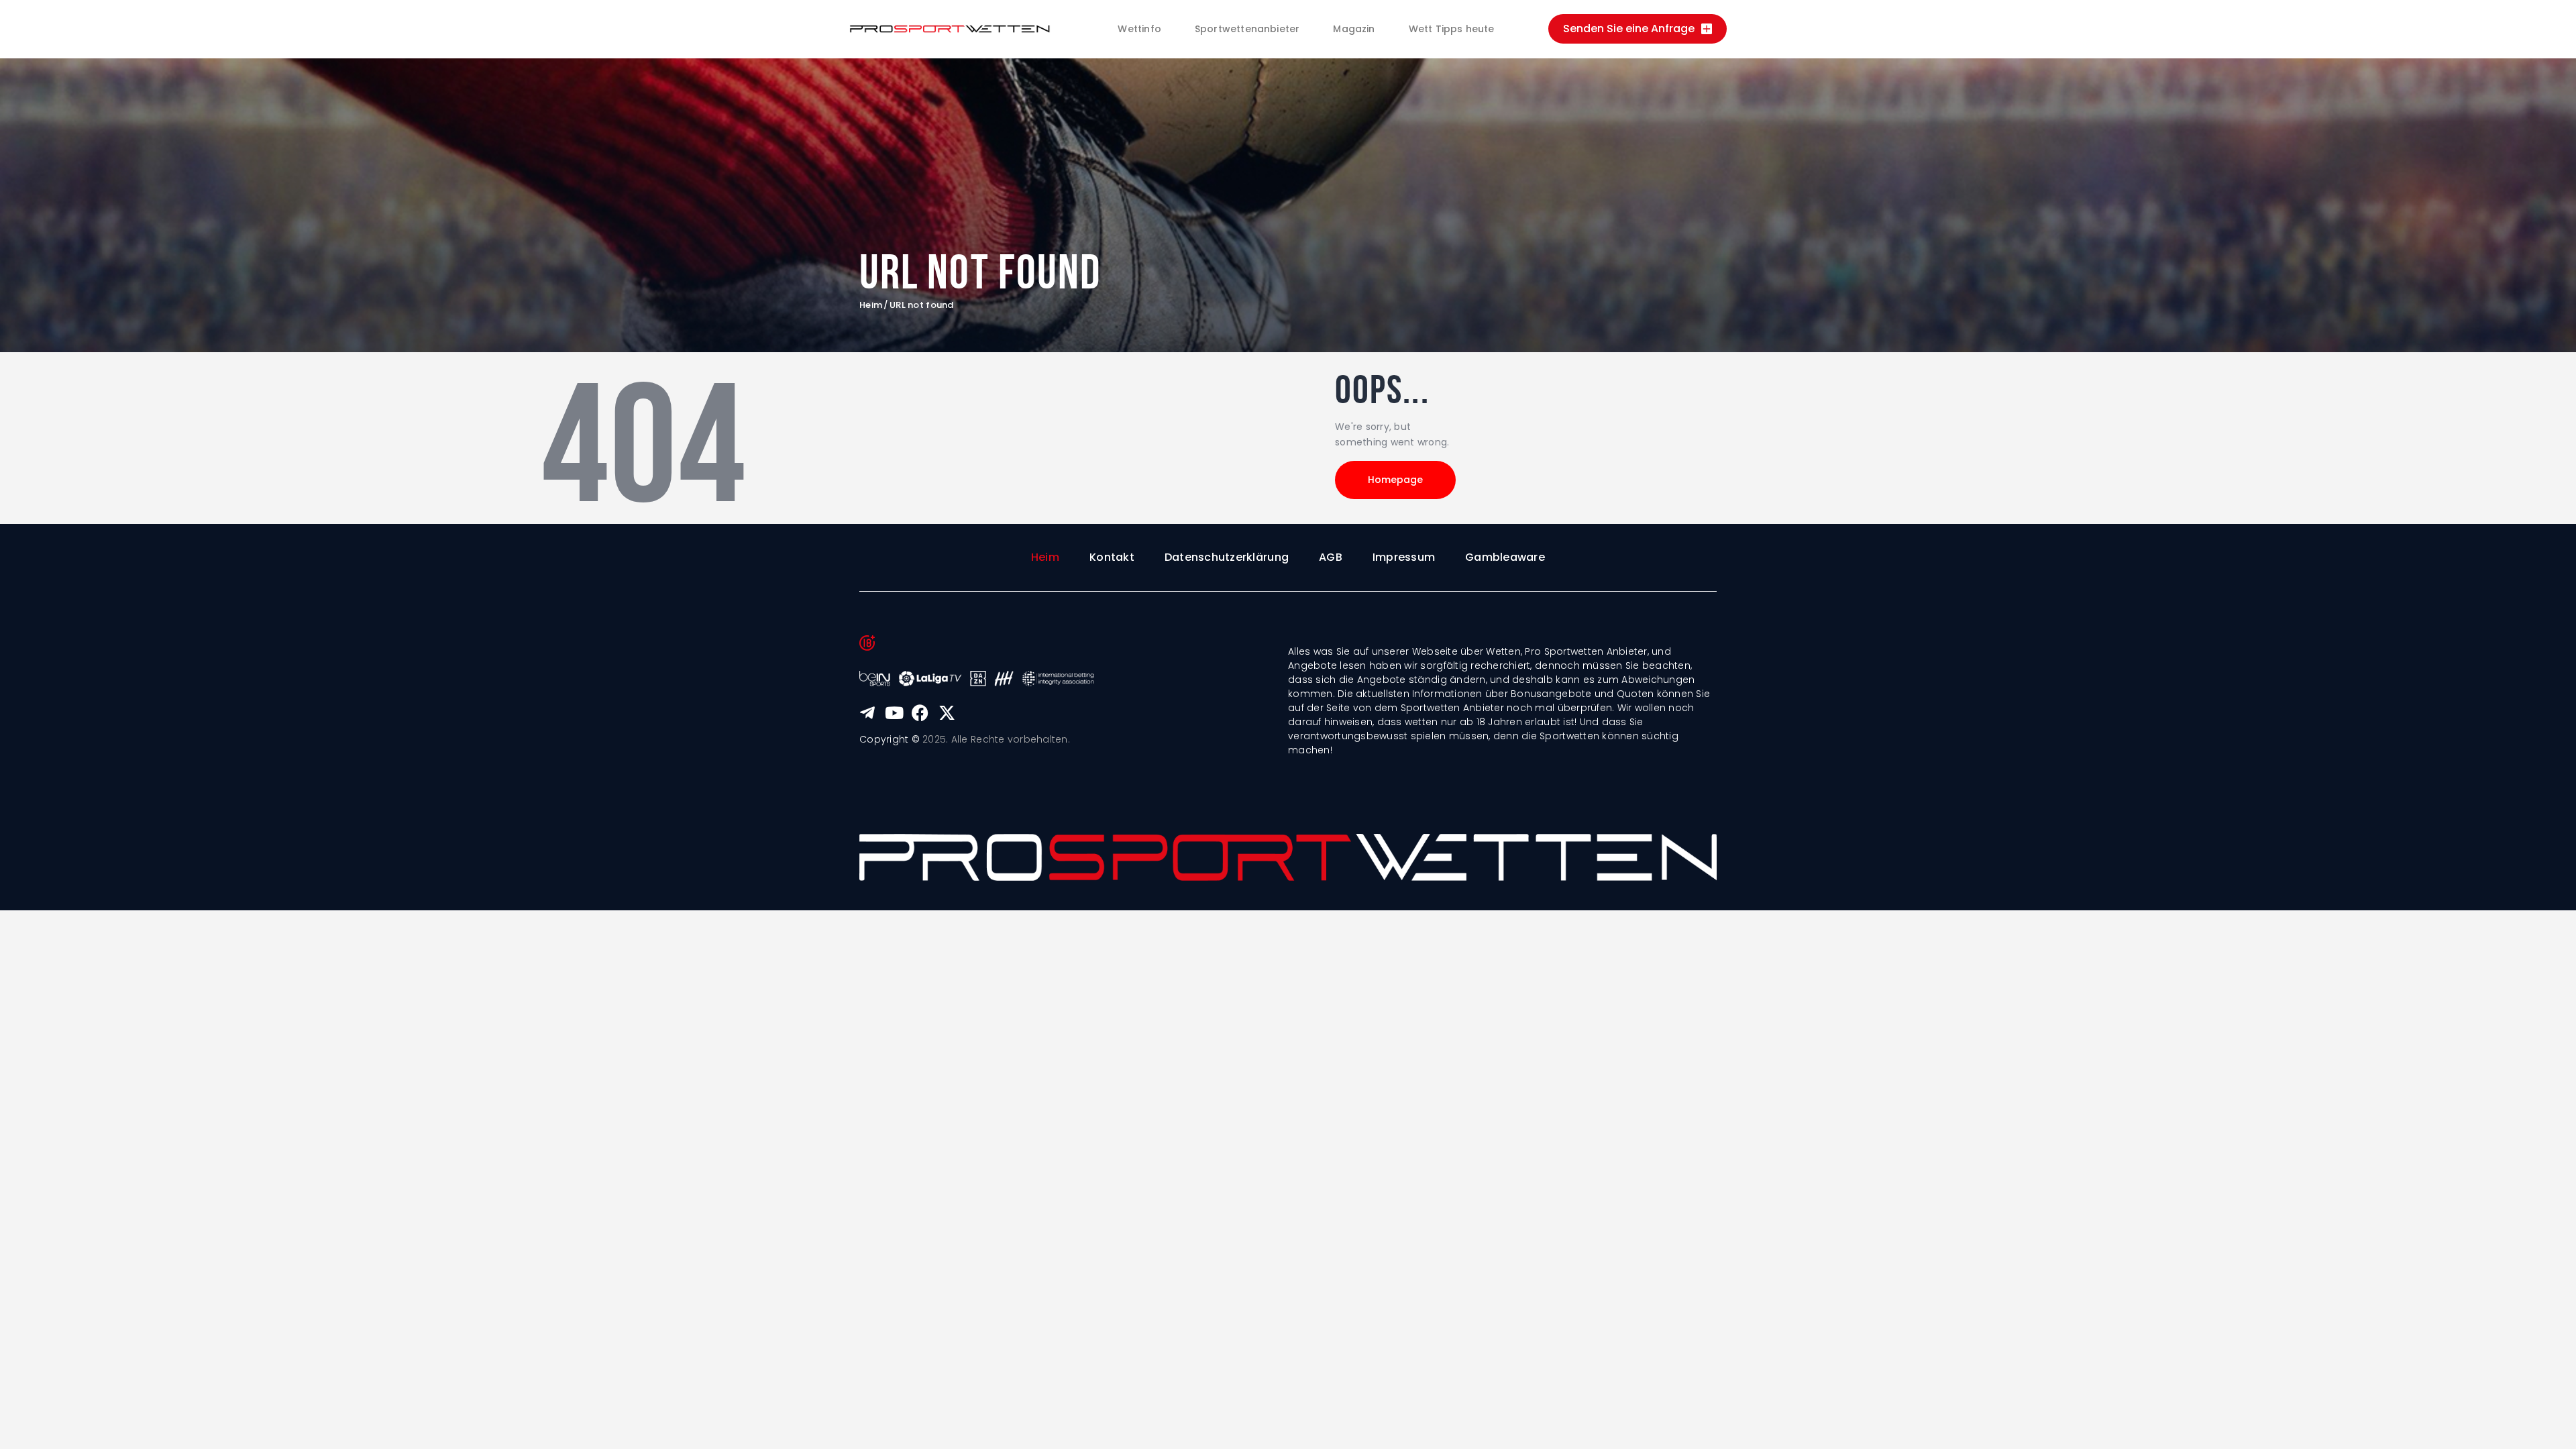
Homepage (1395, 480)
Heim (871, 305)
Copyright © (890, 739)
